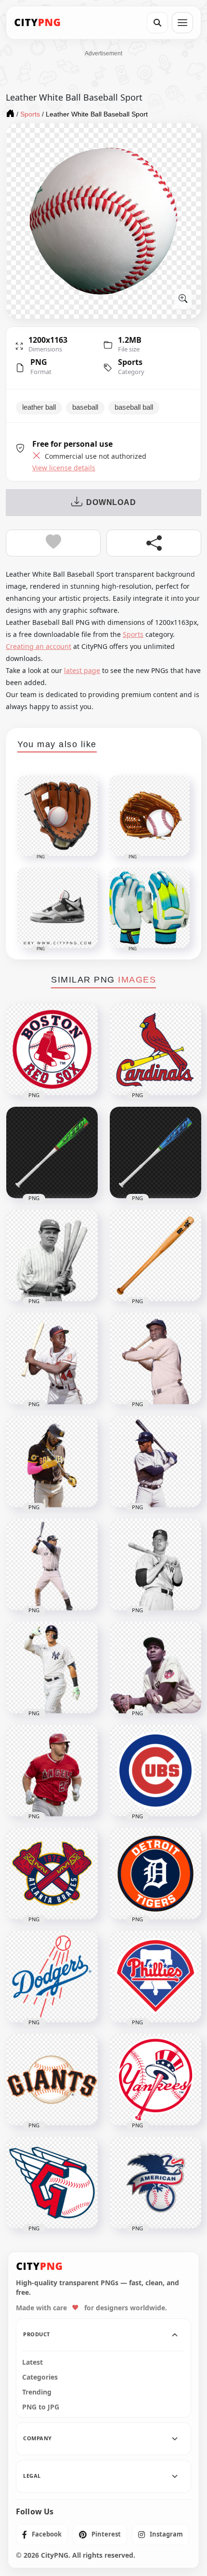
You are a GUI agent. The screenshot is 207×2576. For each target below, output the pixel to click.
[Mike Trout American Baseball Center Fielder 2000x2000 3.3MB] (52, 1771)
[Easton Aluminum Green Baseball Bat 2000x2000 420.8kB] (52, 1152)
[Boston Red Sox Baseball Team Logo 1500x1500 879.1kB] (52, 1049)
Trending (37, 2392)
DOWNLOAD (111, 502)
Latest (32, 2362)
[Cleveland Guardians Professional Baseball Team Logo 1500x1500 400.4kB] (52, 2183)
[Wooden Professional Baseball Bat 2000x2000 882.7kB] (155, 1256)
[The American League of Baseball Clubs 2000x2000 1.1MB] (155, 2183)
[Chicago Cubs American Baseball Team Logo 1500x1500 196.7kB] (155, 1771)
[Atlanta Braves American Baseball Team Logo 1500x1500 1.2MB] (52, 1874)
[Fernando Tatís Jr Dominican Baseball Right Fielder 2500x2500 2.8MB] (52, 1462)
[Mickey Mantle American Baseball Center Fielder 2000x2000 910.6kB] (155, 1565)
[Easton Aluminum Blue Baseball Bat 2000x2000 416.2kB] (155, 1152)
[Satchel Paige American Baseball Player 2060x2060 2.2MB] (155, 1668)
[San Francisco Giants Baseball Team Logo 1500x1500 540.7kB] (52, 2080)
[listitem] (42, 2535)
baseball (85, 407)
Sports (130, 362)
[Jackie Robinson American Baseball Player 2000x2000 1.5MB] (155, 1359)
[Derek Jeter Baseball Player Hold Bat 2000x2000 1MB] (52, 1565)
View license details (64, 468)
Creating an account (39, 646)
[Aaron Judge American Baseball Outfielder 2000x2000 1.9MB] (52, 1668)
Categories (40, 2377)
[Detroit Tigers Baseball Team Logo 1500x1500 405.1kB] (155, 1874)
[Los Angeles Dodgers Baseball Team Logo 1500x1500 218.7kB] (52, 1977)
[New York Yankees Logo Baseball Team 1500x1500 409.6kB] (155, 2080)
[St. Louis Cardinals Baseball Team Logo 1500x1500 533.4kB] (155, 1049)
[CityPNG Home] (38, 23)
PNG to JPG (41, 2407)
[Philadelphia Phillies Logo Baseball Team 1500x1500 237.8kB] (155, 1977)
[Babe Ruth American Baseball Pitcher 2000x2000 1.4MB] (52, 1256)
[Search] (157, 23)
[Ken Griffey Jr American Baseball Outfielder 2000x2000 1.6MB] (155, 1462)
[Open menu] (182, 23)
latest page (82, 670)
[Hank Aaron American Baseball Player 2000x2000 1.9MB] (52, 1359)
